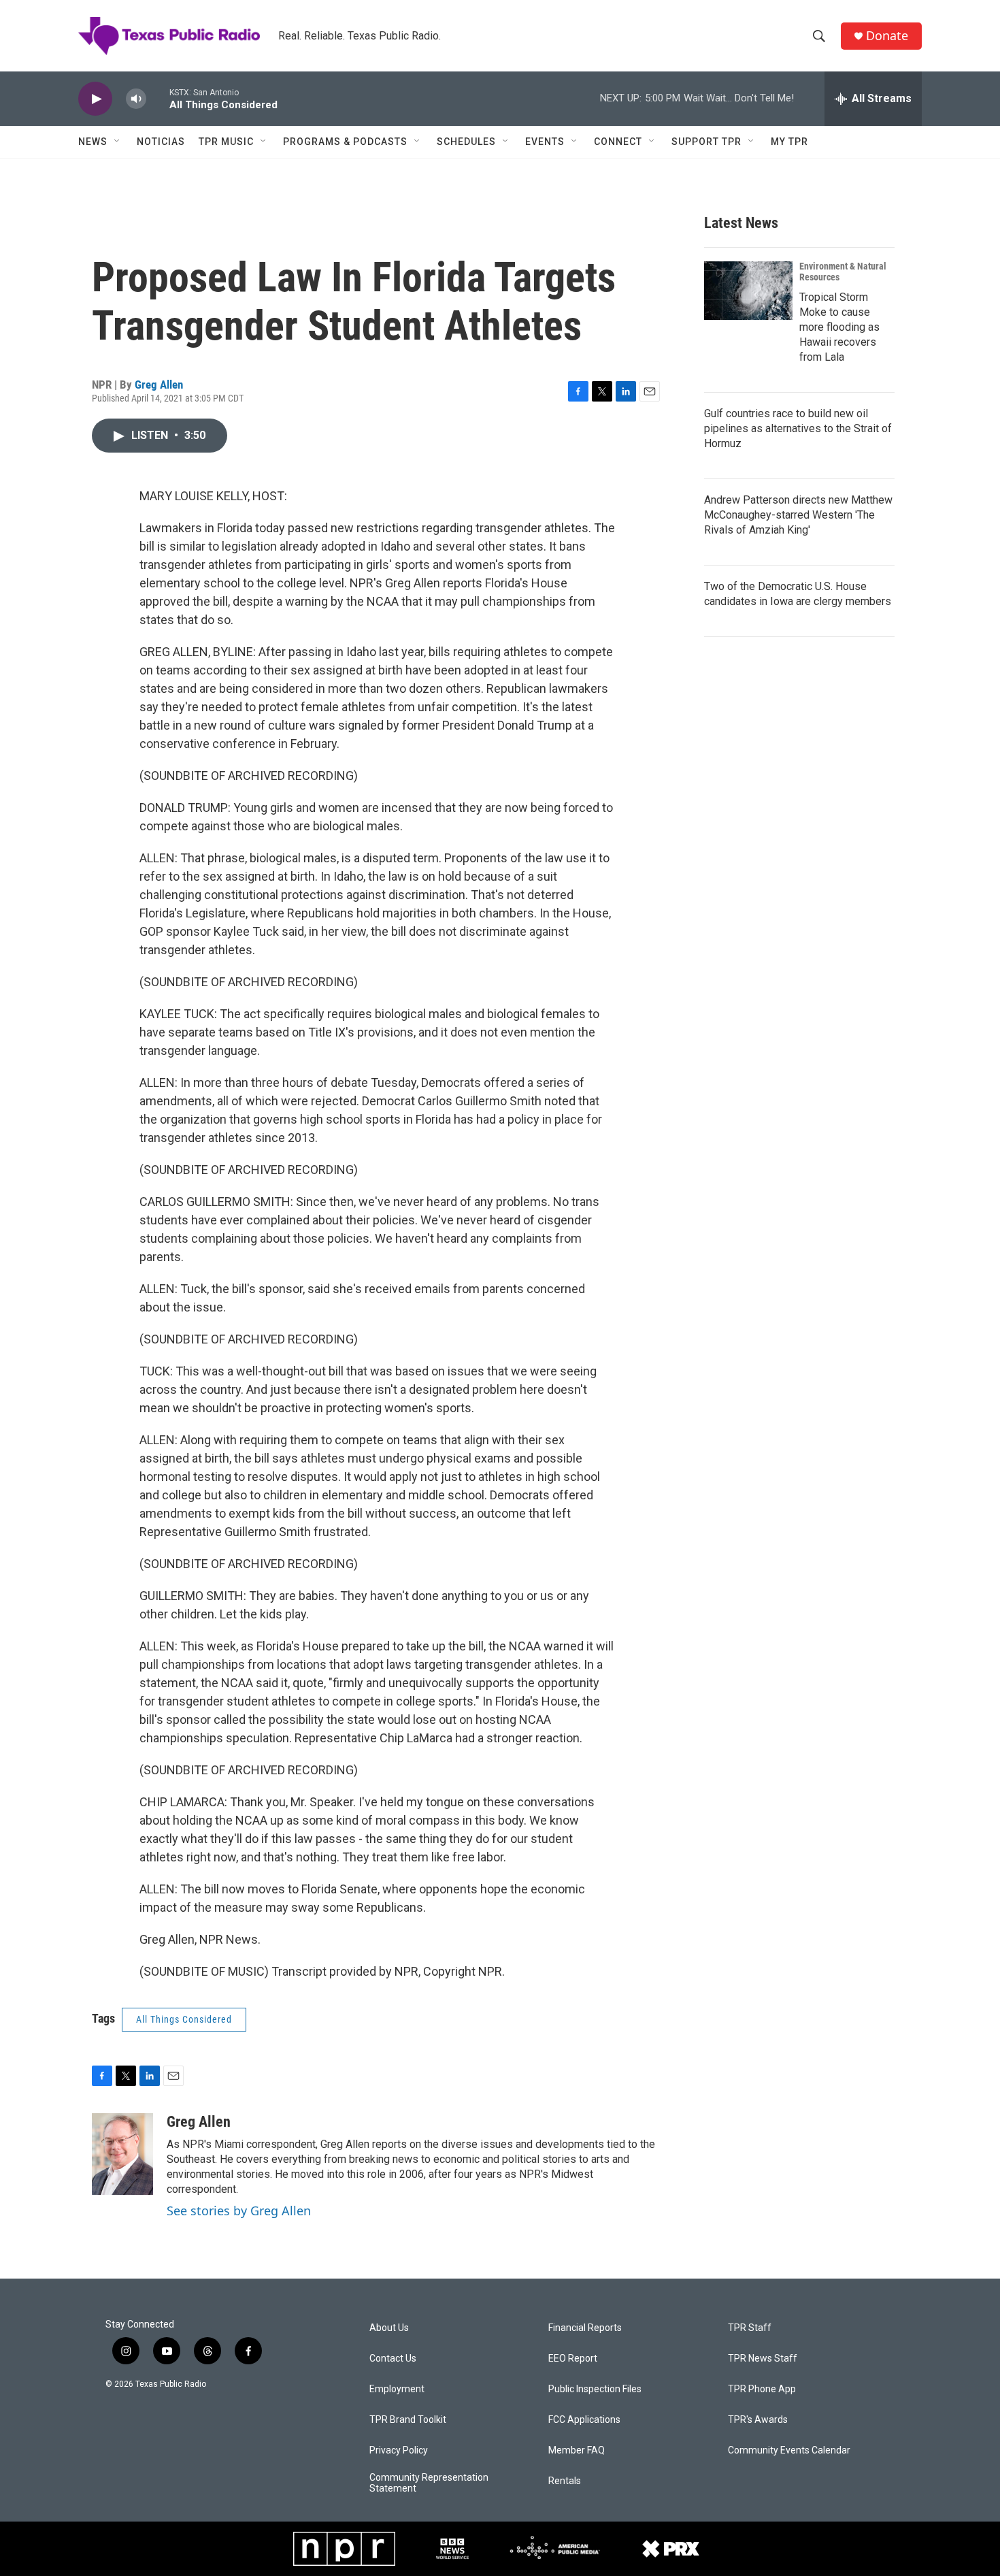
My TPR (789, 142)
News (93, 142)
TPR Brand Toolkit (408, 2420)
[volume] (136, 99)
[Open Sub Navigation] (118, 142)
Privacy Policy (399, 2450)
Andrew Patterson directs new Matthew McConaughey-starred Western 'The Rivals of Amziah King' (798, 515)
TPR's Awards (758, 2420)
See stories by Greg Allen (239, 2211)
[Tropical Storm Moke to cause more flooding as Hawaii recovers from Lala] (748, 291)
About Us (389, 2328)
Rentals (565, 2481)
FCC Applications (584, 2420)
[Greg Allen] (122, 2154)
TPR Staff (750, 2328)
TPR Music (226, 142)
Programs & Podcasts (345, 142)
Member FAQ (577, 2450)
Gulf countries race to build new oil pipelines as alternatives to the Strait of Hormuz (798, 428)
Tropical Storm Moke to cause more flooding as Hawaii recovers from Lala (839, 327)
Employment (397, 2389)
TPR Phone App (762, 2389)
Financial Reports (585, 2328)
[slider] (158, 98)
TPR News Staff (763, 2359)
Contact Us (393, 2359)
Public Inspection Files (595, 2389)
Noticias (161, 142)
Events (545, 142)
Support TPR (706, 142)
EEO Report (573, 2359)
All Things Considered (184, 2019)
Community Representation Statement (429, 2483)
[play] (95, 99)
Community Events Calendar (789, 2450)
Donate (887, 36)
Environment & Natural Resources (843, 272)
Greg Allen (159, 385)
